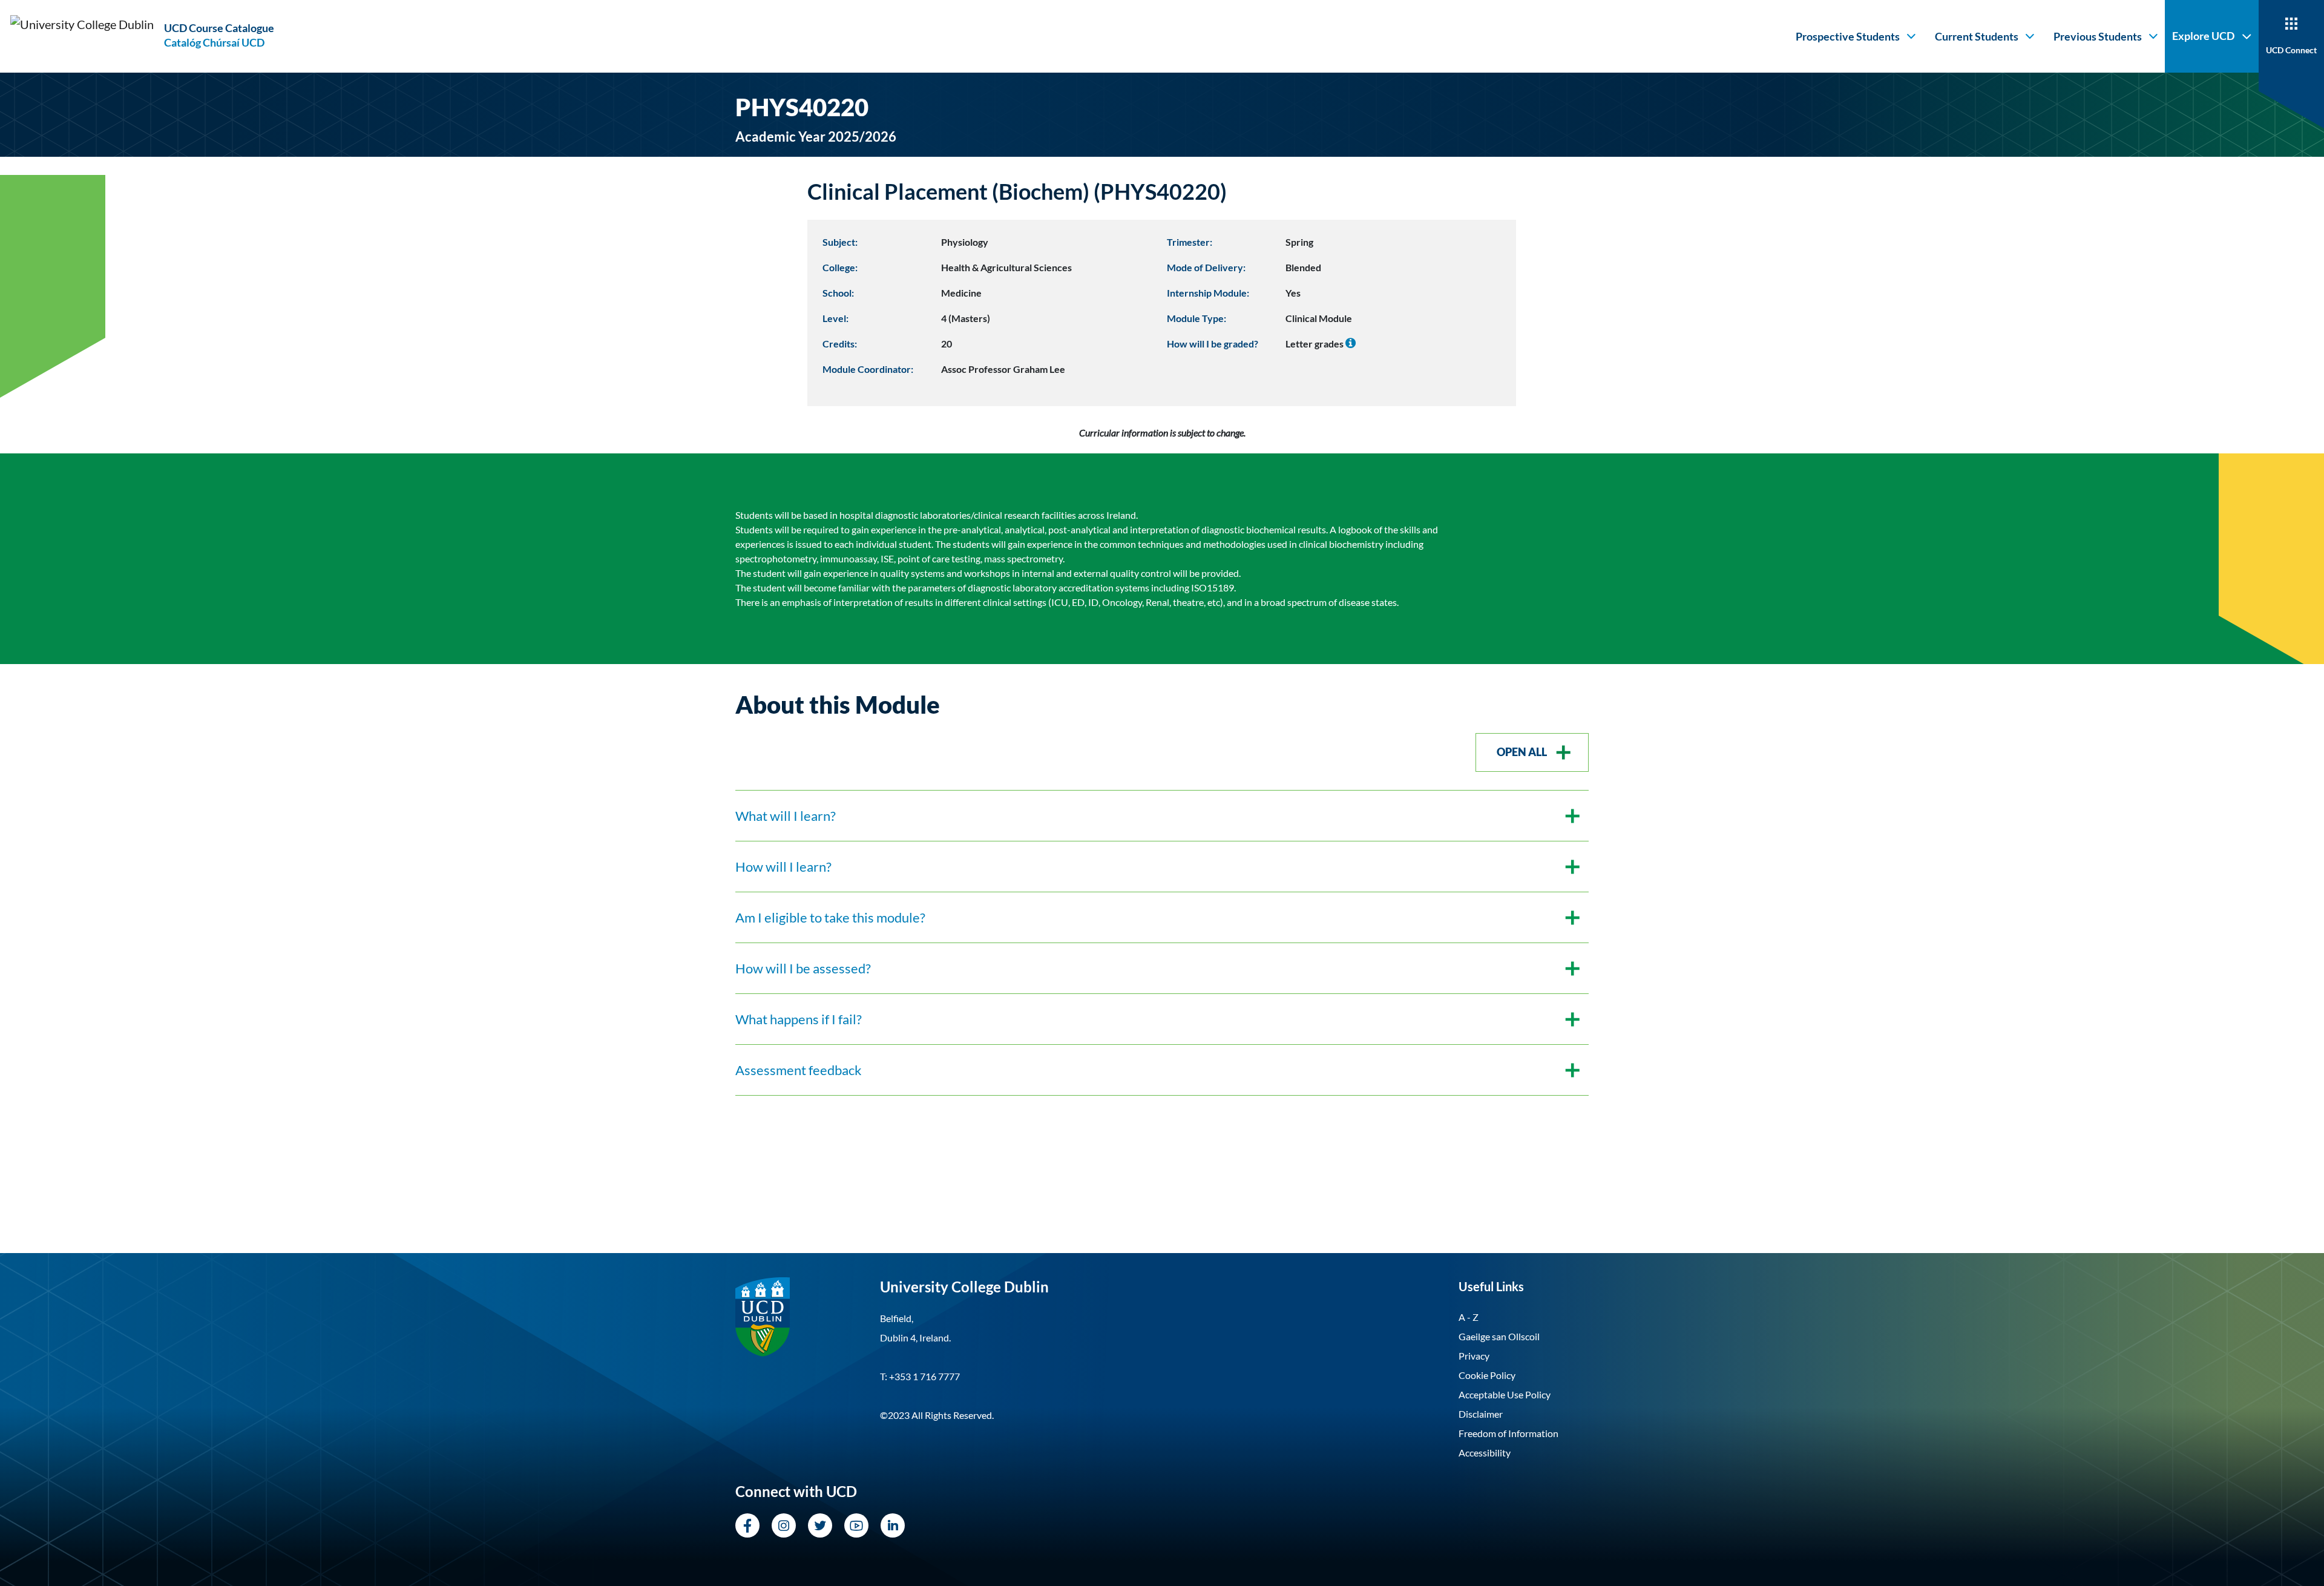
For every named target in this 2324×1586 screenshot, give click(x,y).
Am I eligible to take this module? (830, 917)
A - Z (1469, 1317)
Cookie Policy (1487, 1375)
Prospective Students (1848, 36)
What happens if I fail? (799, 1019)
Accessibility (1485, 1453)
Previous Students (2098, 36)
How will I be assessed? (803, 968)
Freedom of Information (1508, 1433)
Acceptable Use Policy (1505, 1394)
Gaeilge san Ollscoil (1499, 1336)
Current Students (1977, 36)
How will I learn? (783, 867)
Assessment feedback (799, 1070)
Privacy (1474, 1356)
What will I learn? (786, 816)
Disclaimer (1481, 1414)
